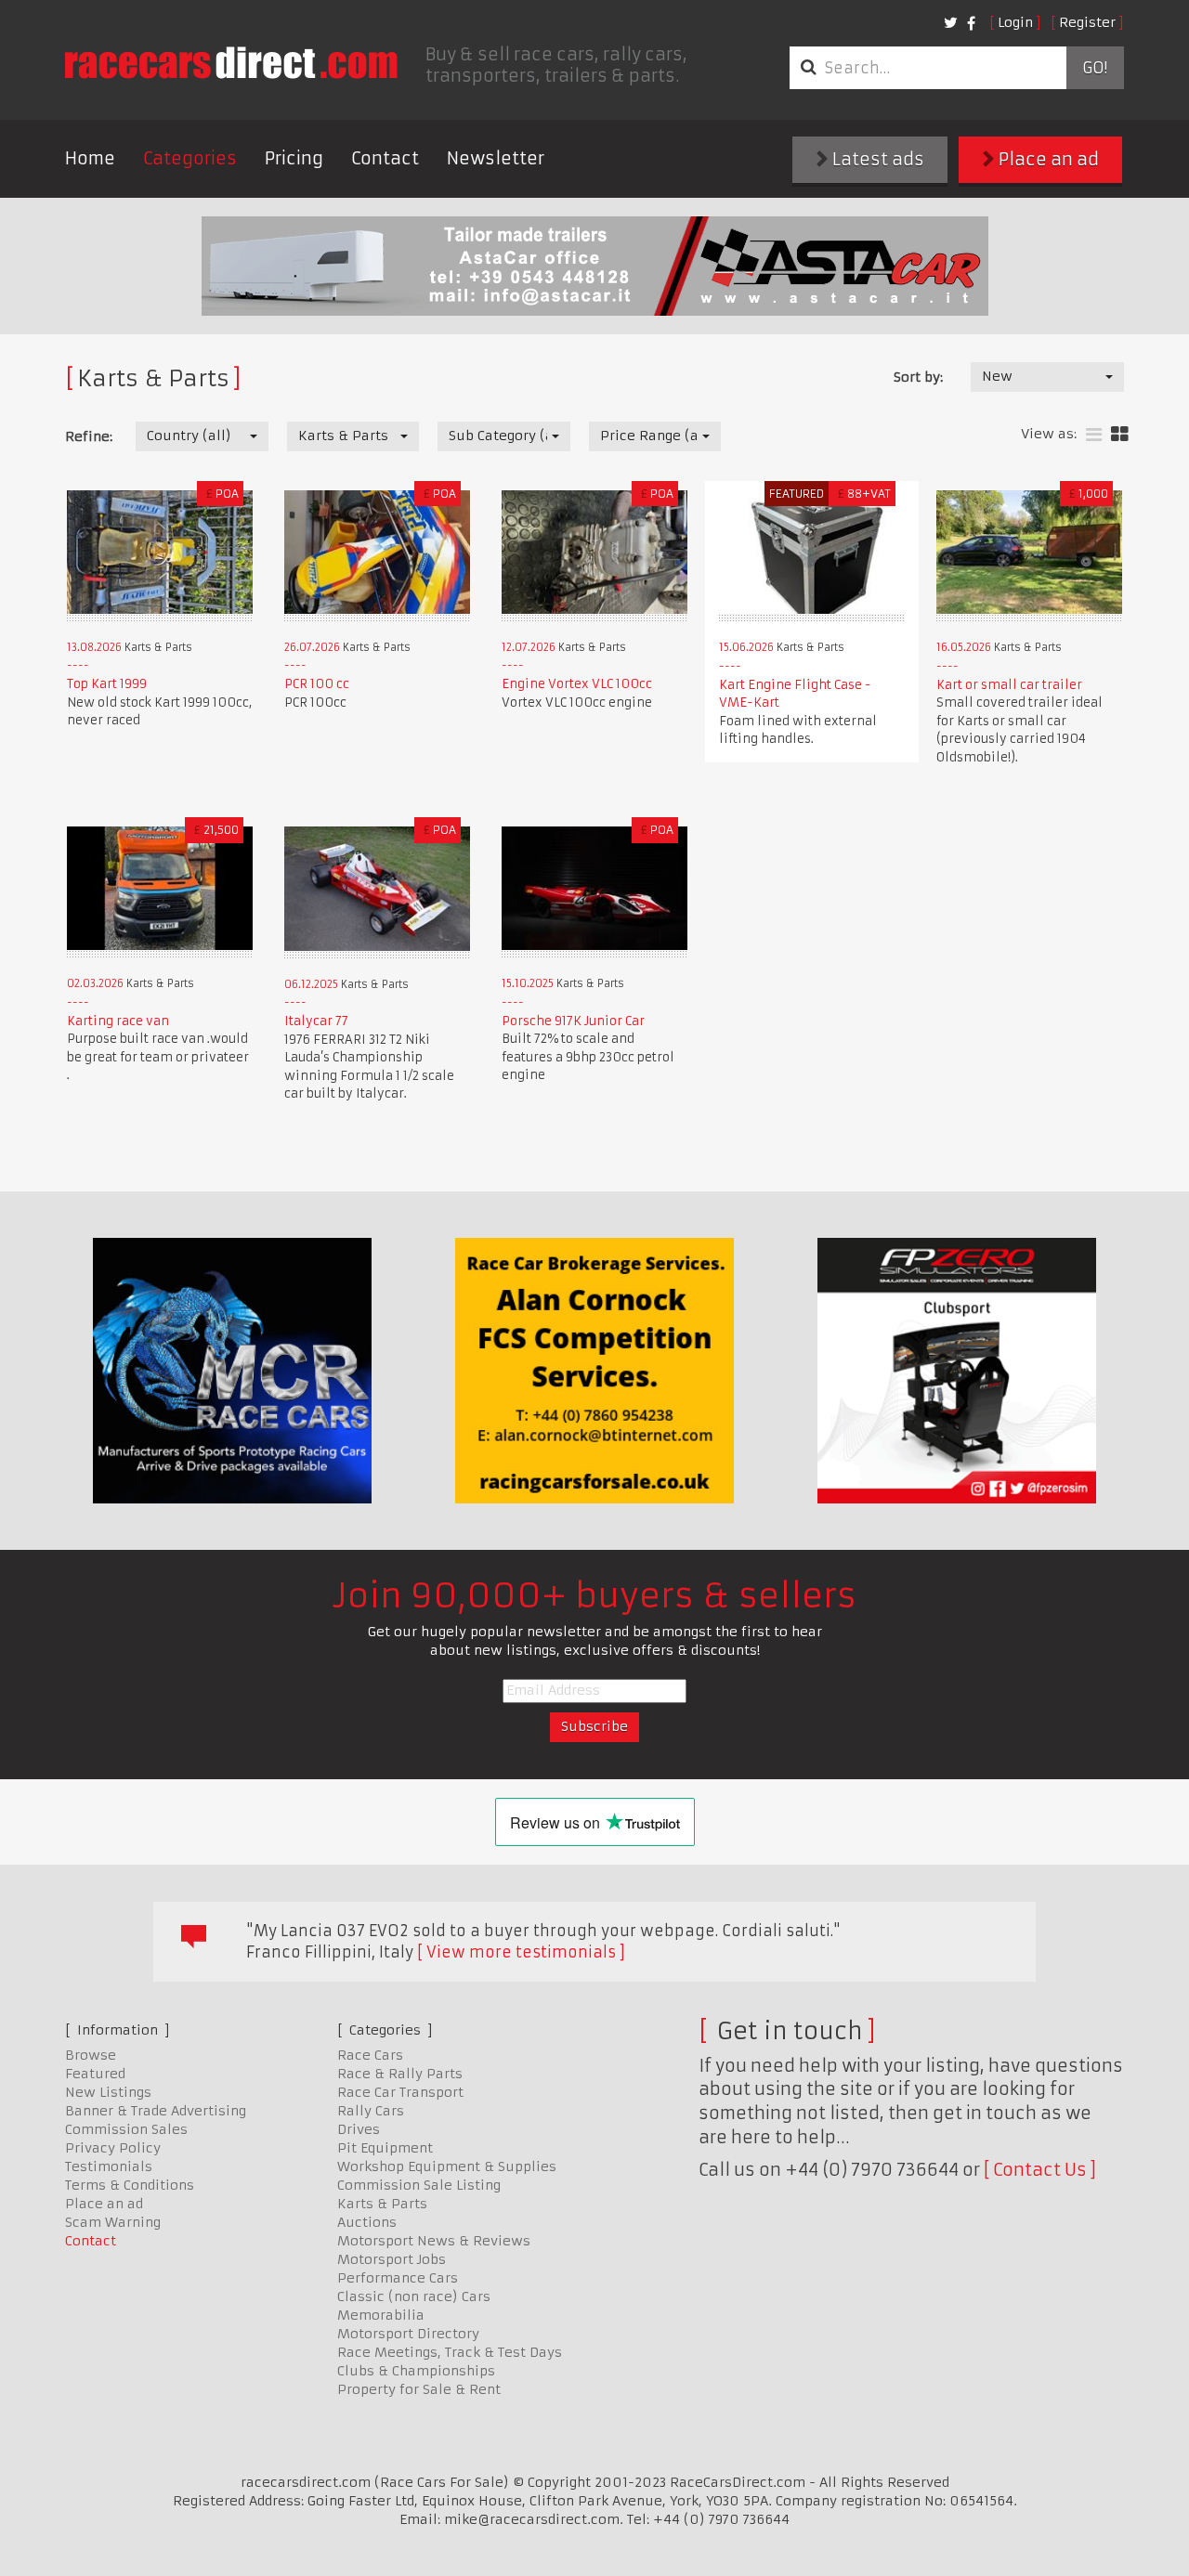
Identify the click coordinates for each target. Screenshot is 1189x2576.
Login (1015, 22)
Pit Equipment (385, 2148)
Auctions (367, 2222)
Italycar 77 (316, 1021)
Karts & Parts (382, 2204)
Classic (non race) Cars (414, 2296)
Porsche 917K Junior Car (573, 1021)
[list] (1094, 435)
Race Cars (370, 2055)
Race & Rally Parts (400, 2074)
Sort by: (918, 377)
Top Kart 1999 (107, 684)
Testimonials (109, 2166)
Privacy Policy (113, 2148)
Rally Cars (371, 2111)
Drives (359, 2129)
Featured (95, 2074)
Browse (91, 2055)
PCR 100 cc (317, 684)
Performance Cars (398, 2278)
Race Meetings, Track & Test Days (450, 2352)
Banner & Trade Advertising (156, 2111)
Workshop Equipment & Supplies (447, 2166)
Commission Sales (126, 2129)
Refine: (89, 436)
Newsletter (496, 158)
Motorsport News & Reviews (434, 2241)
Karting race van (118, 1021)
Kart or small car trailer (1009, 685)
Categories (190, 158)
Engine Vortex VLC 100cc (577, 684)
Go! (1095, 68)
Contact (385, 158)
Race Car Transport (400, 2092)
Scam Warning (113, 2222)
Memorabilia (381, 2315)
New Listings (108, 2092)
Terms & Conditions (130, 2185)
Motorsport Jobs (392, 2259)
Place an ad (1047, 159)
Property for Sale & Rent (419, 2389)
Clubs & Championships (416, 2371)
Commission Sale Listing (419, 2185)
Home (90, 158)
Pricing (294, 158)
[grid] (1120, 435)
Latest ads (876, 159)
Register (1087, 22)
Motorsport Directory (408, 2334)
